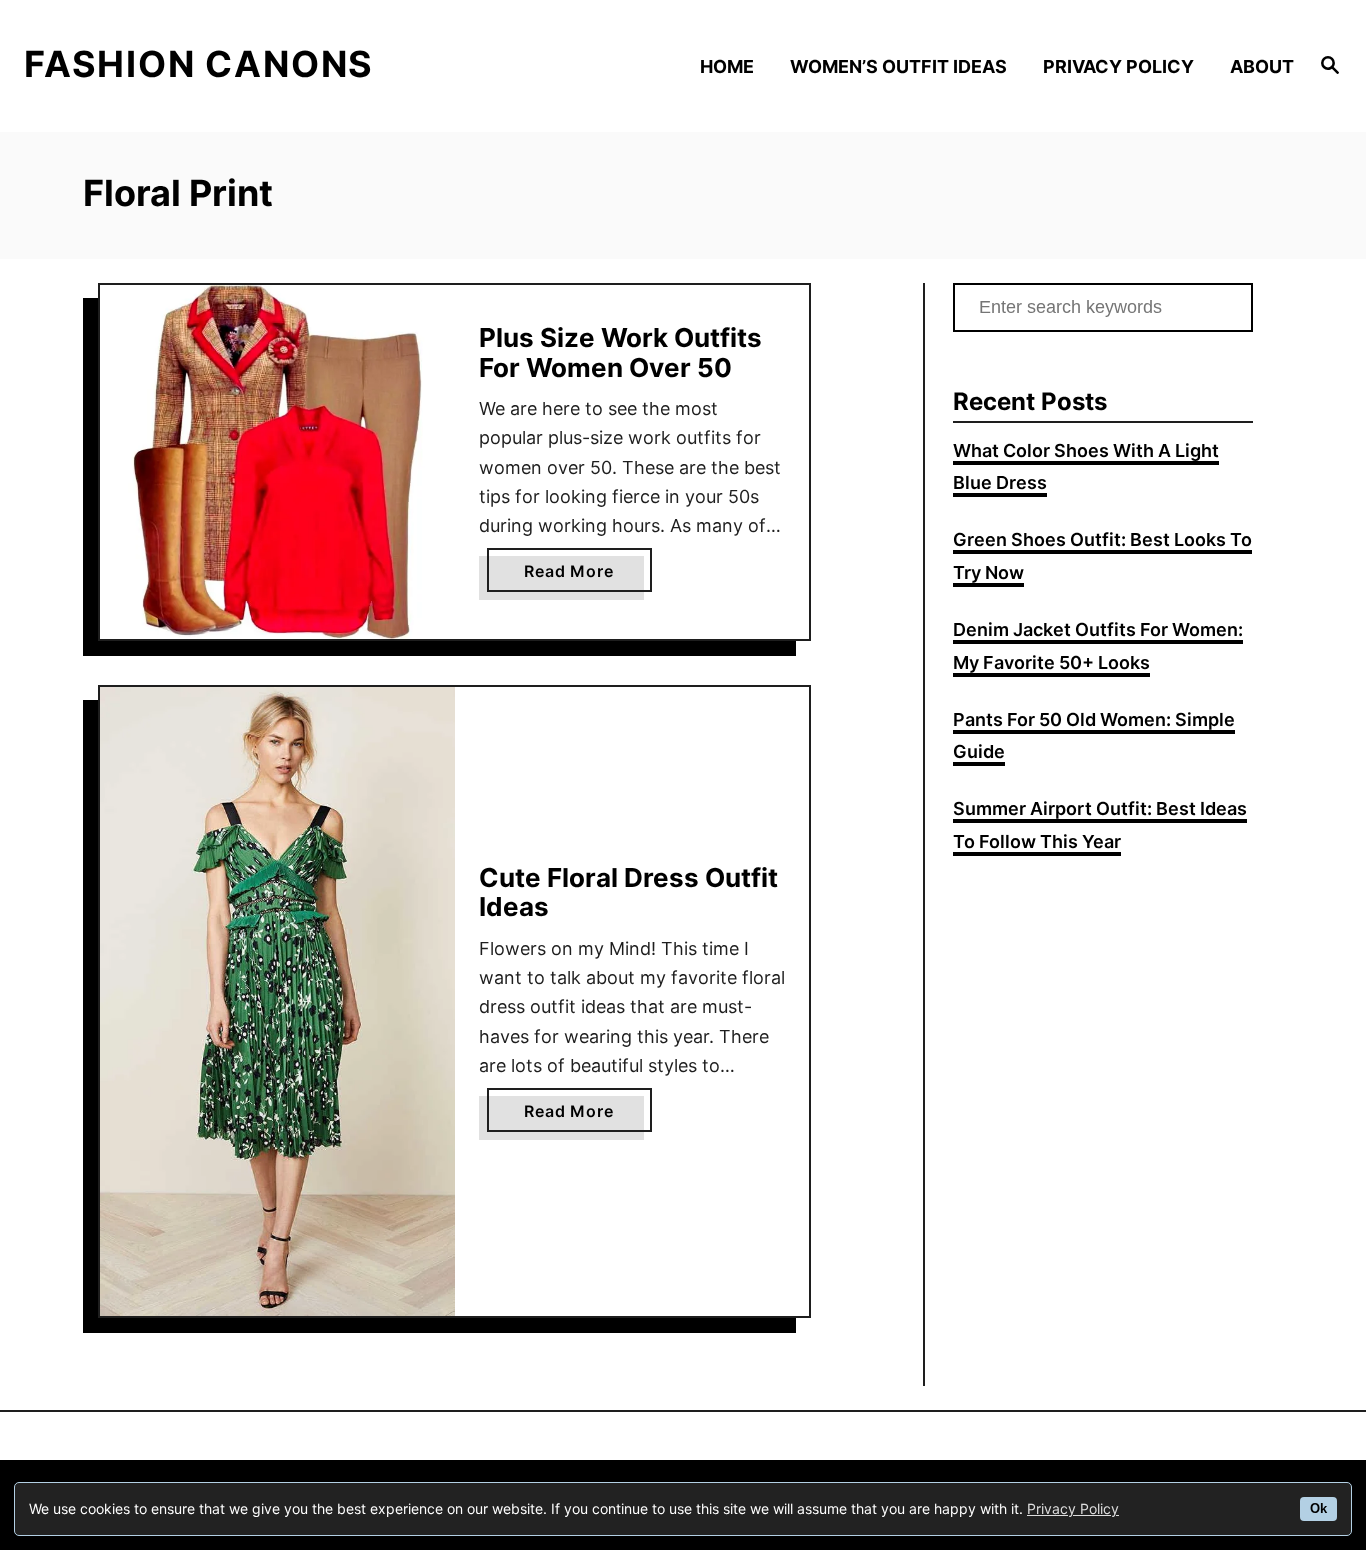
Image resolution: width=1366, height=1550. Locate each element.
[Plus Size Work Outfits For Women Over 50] (277, 462)
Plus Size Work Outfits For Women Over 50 (620, 352)
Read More (576, 576)
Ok (1318, 1509)
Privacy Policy (1073, 1508)
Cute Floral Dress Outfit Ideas (628, 892)
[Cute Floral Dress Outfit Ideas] (277, 1001)
